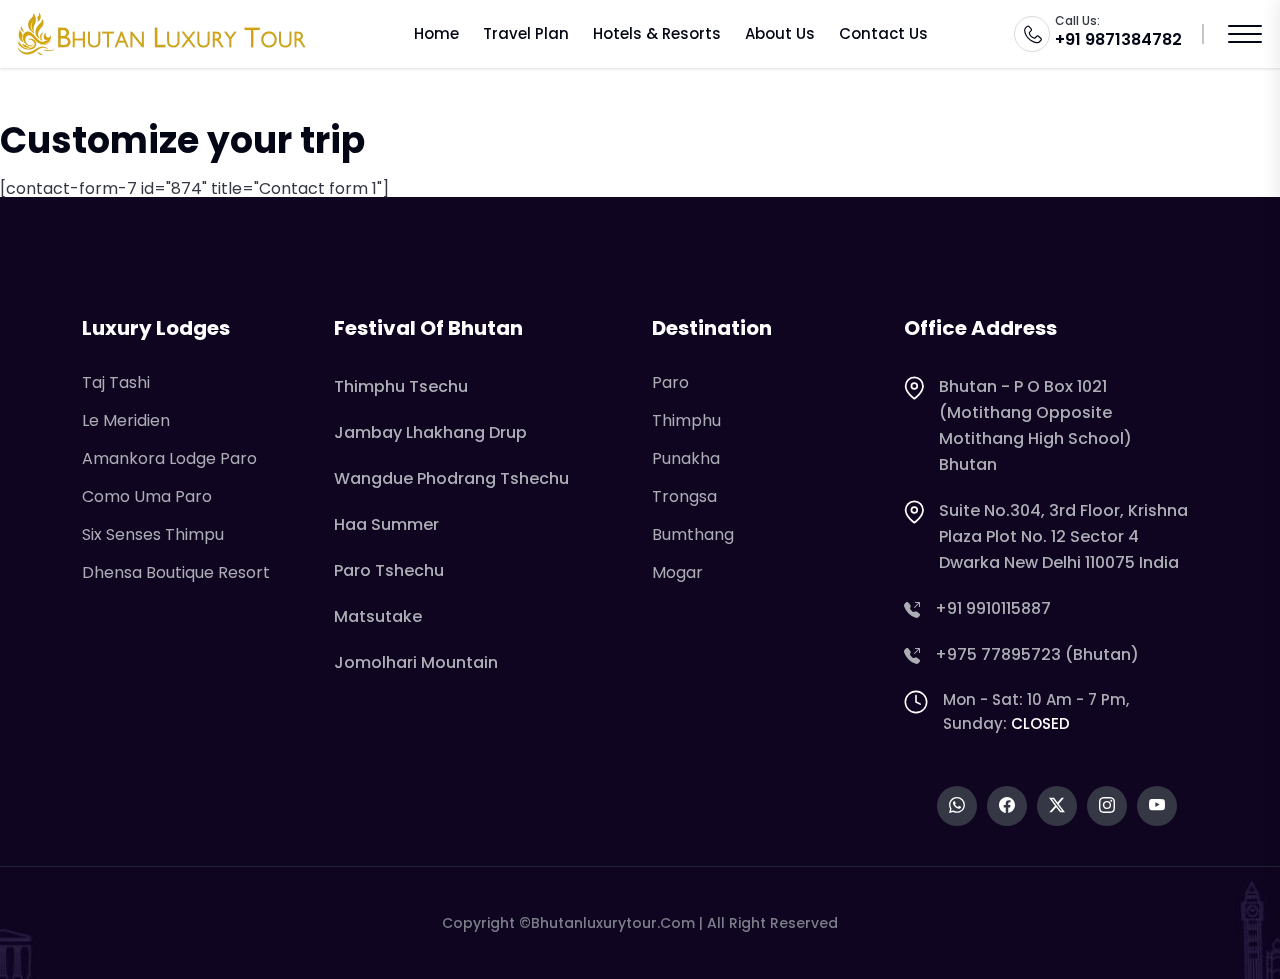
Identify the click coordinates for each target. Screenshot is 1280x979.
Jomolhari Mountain (416, 662)
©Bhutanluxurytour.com (607, 923)
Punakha (686, 458)
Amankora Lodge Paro (169, 458)
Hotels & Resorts (657, 33)
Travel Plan (526, 33)
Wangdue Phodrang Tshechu (451, 478)
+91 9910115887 (993, 608)
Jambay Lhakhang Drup (430, 432)
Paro (670, 382)
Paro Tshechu (389, 570)
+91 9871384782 (1118, 39)
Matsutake (378, 616)
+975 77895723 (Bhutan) (1037, 654)
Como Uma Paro (147, 496)
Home (436, 33)
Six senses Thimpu (153, 534)
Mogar (677, 572)
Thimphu (686, 420)
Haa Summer (386, 524)
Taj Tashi (116, 382)
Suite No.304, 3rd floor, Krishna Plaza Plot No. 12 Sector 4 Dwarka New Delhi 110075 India (1063, 536)
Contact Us (883, 33)
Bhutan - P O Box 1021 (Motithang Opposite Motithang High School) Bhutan (1035, 425)
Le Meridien (126, 420)
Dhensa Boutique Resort (176, 572)
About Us (780, 33)
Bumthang (693, 534)
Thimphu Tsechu (401, 386)
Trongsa (684, 496)
